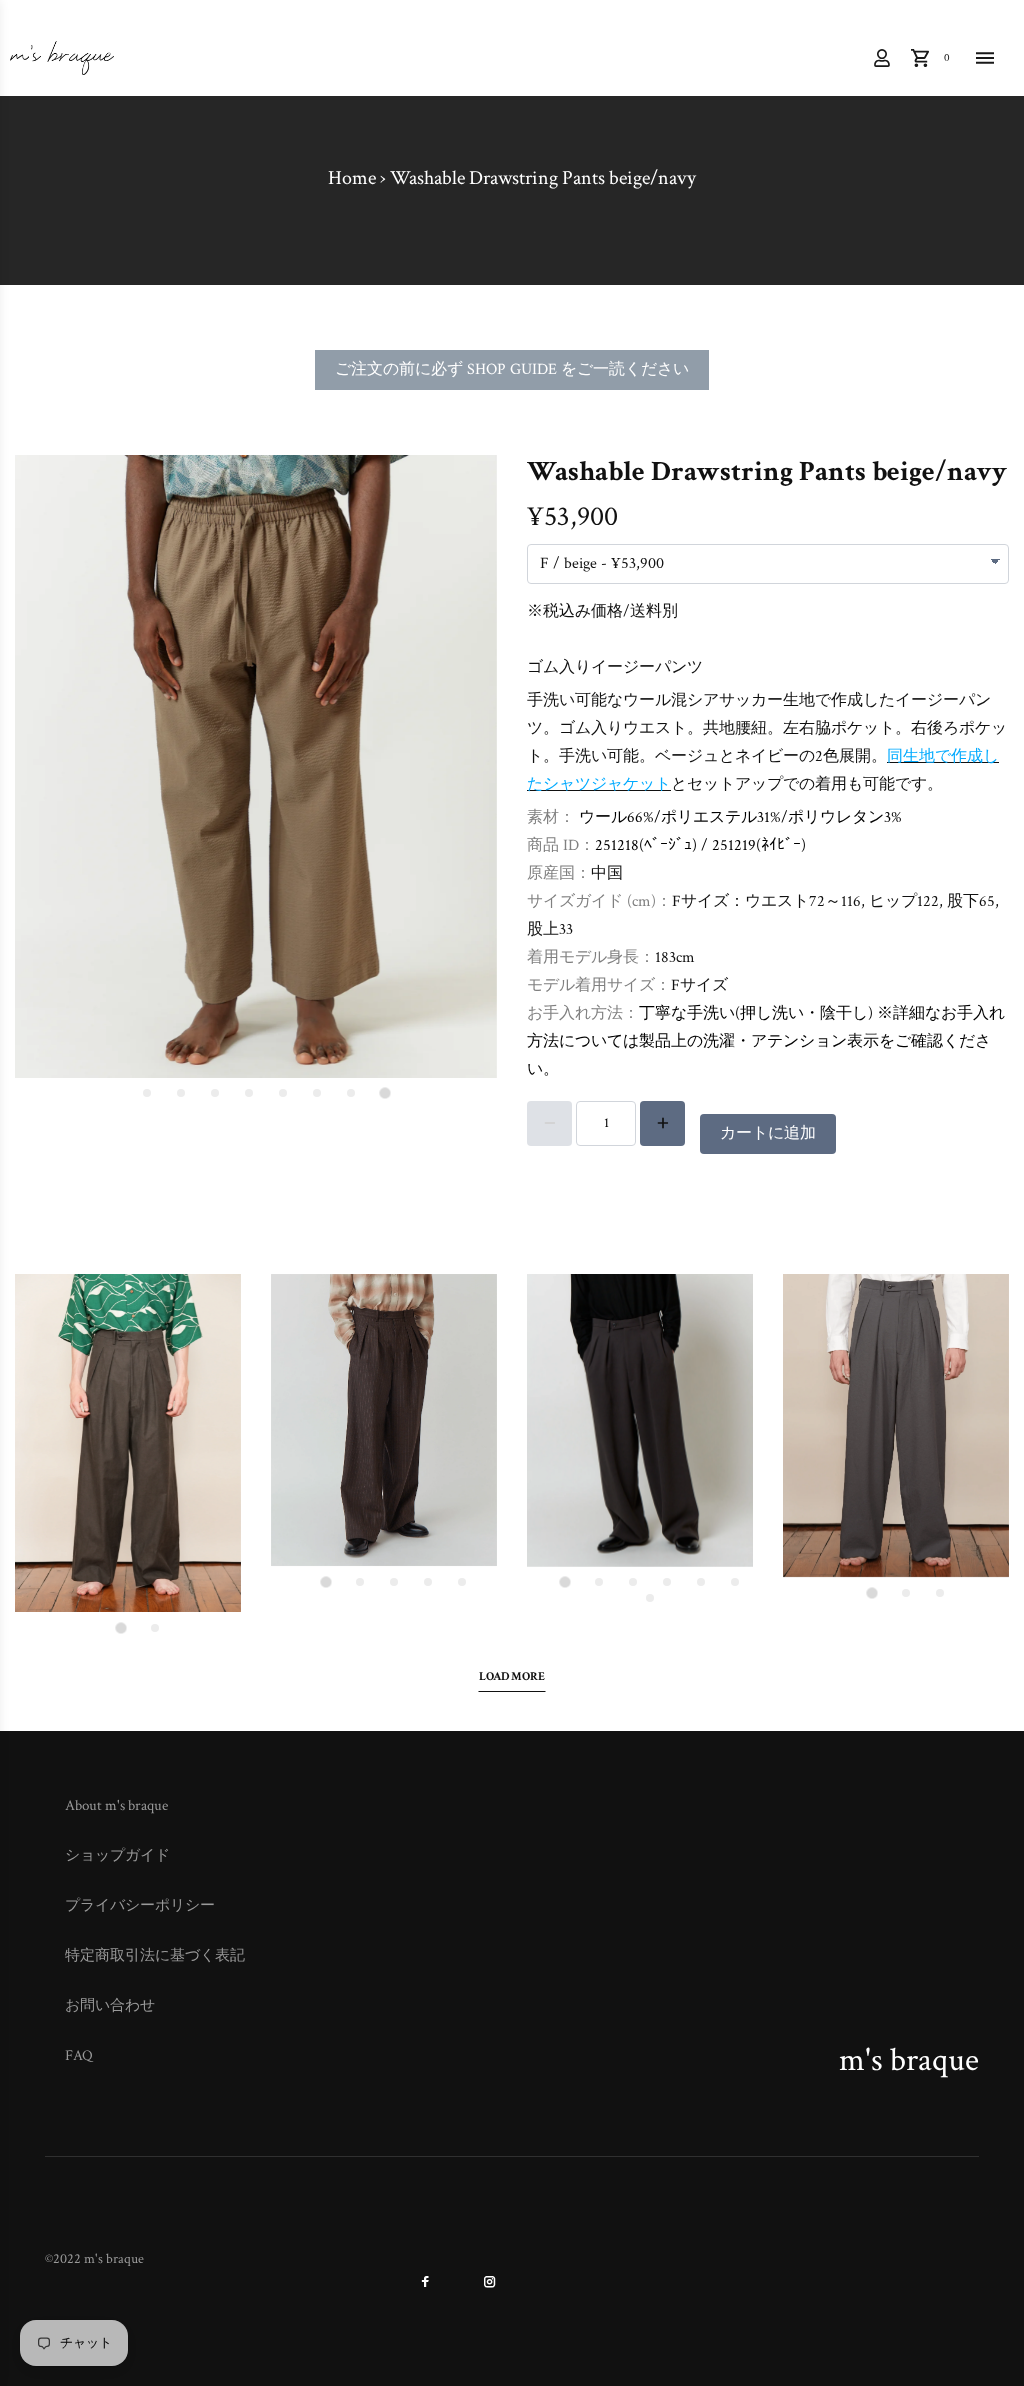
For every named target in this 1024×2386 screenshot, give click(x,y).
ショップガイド (117, 1855)
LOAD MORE (512, 1676)
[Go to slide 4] (283, 1093)
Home (352, 178)
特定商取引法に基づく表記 (155, 1955)
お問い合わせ (110, 2005)
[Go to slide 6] (215, 1093)
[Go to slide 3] (317, 1093)
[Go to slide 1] (384, 1093)
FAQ (79, 2055)
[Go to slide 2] (351, 1093)
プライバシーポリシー (140, 1905)
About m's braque (116, 1805)
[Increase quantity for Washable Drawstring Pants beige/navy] (662, 1123)
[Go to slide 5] (249, 1093)
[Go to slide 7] (181, 1093)
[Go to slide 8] (147, 1093)
